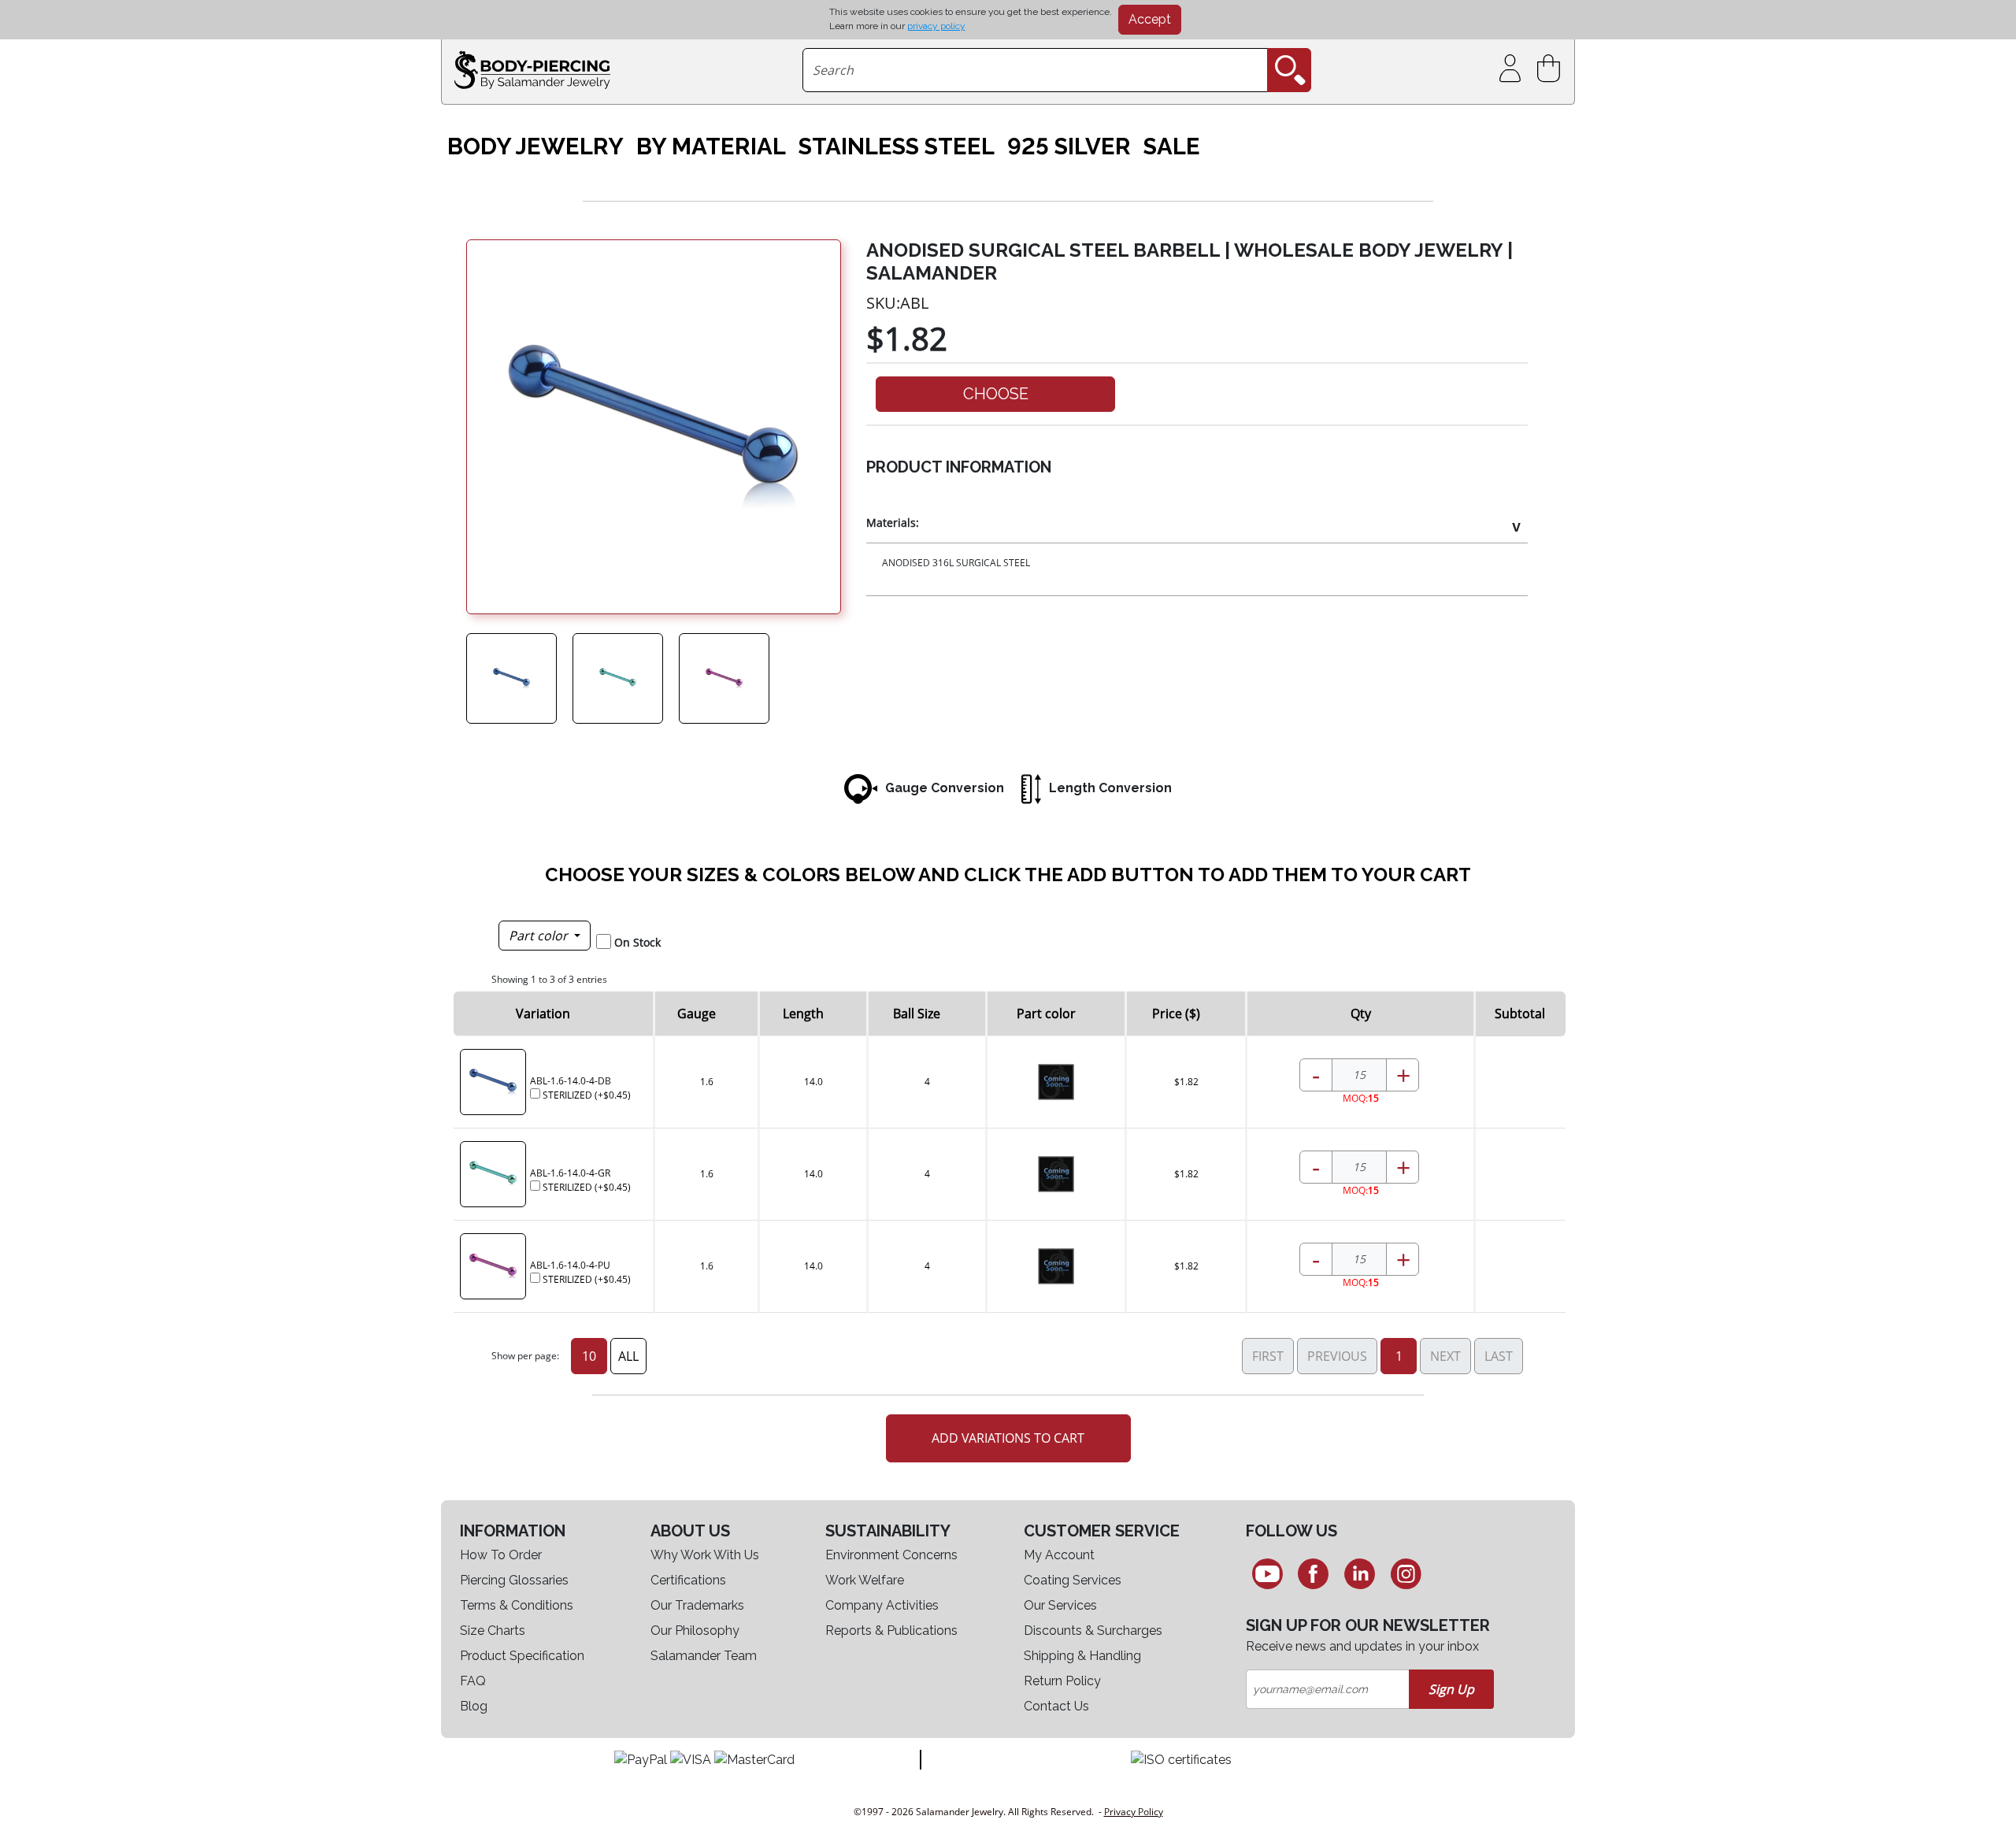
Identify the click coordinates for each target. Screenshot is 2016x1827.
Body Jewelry (535, 146)
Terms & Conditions (517, 1605)
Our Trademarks (697, 1605)
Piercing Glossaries (514, 1580)
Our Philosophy (695, 1631)
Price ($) (1176, 1014)
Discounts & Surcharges (1093, 1631)
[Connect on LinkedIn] (1360, 1573)
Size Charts (493, 1631)
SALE (1172, 146)
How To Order (501, 1555)
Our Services (1060, 1605)
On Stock (637, 942)
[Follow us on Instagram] (1406, 1573)
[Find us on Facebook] (1314, 1573)
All (628, 1356)
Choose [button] (996, 394)
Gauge (697, 1014)
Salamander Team (704, 1656)
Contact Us (1056, 1706)
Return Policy (1062, 1681)
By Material (711, 146)
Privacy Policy (1134, 1812)
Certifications (688, 1580)
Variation (543, 1014)
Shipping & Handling (1082, 1656)
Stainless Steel (897, 146)
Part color (540, 936)
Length (803, 1014)
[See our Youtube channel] (1267, 1573)
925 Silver (1069, 146)
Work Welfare (865, 1580)
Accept (1150, 19)
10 (589, 1356)
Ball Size (917, 1014)
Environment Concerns (891, 1555)
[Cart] (1552, 69)
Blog (474, 1706)
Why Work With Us (705, 1555)
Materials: (893, 523)
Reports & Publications (891, 1631)
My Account (1059, 1555)
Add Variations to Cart (1008, 1438)
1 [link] (1399, 1356)
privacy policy (936, 26)
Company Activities (882, 1605)
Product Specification (522, 1656)
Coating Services (1073, 1580)
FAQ (473, 1681)
